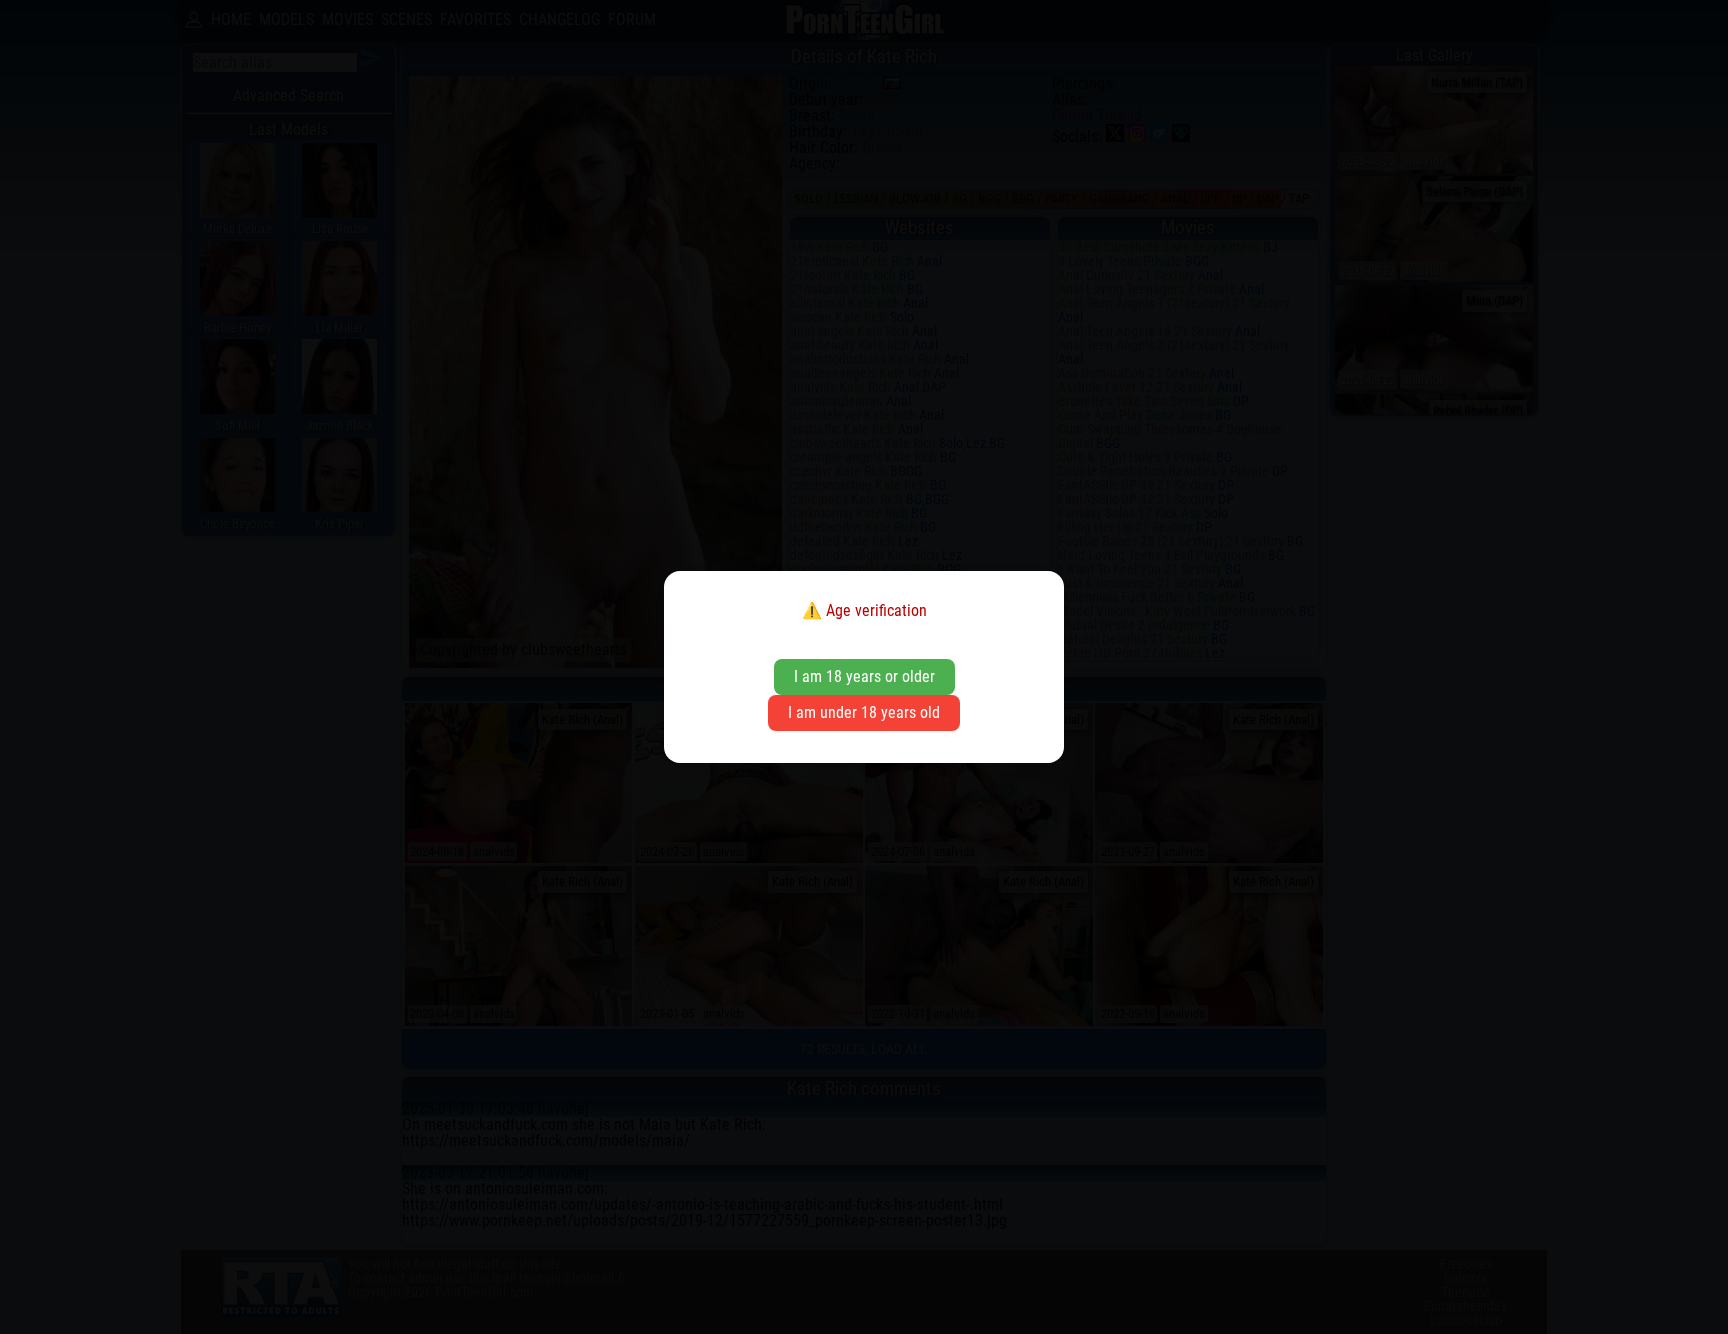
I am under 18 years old (864, 712)
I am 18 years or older (864, 676)
